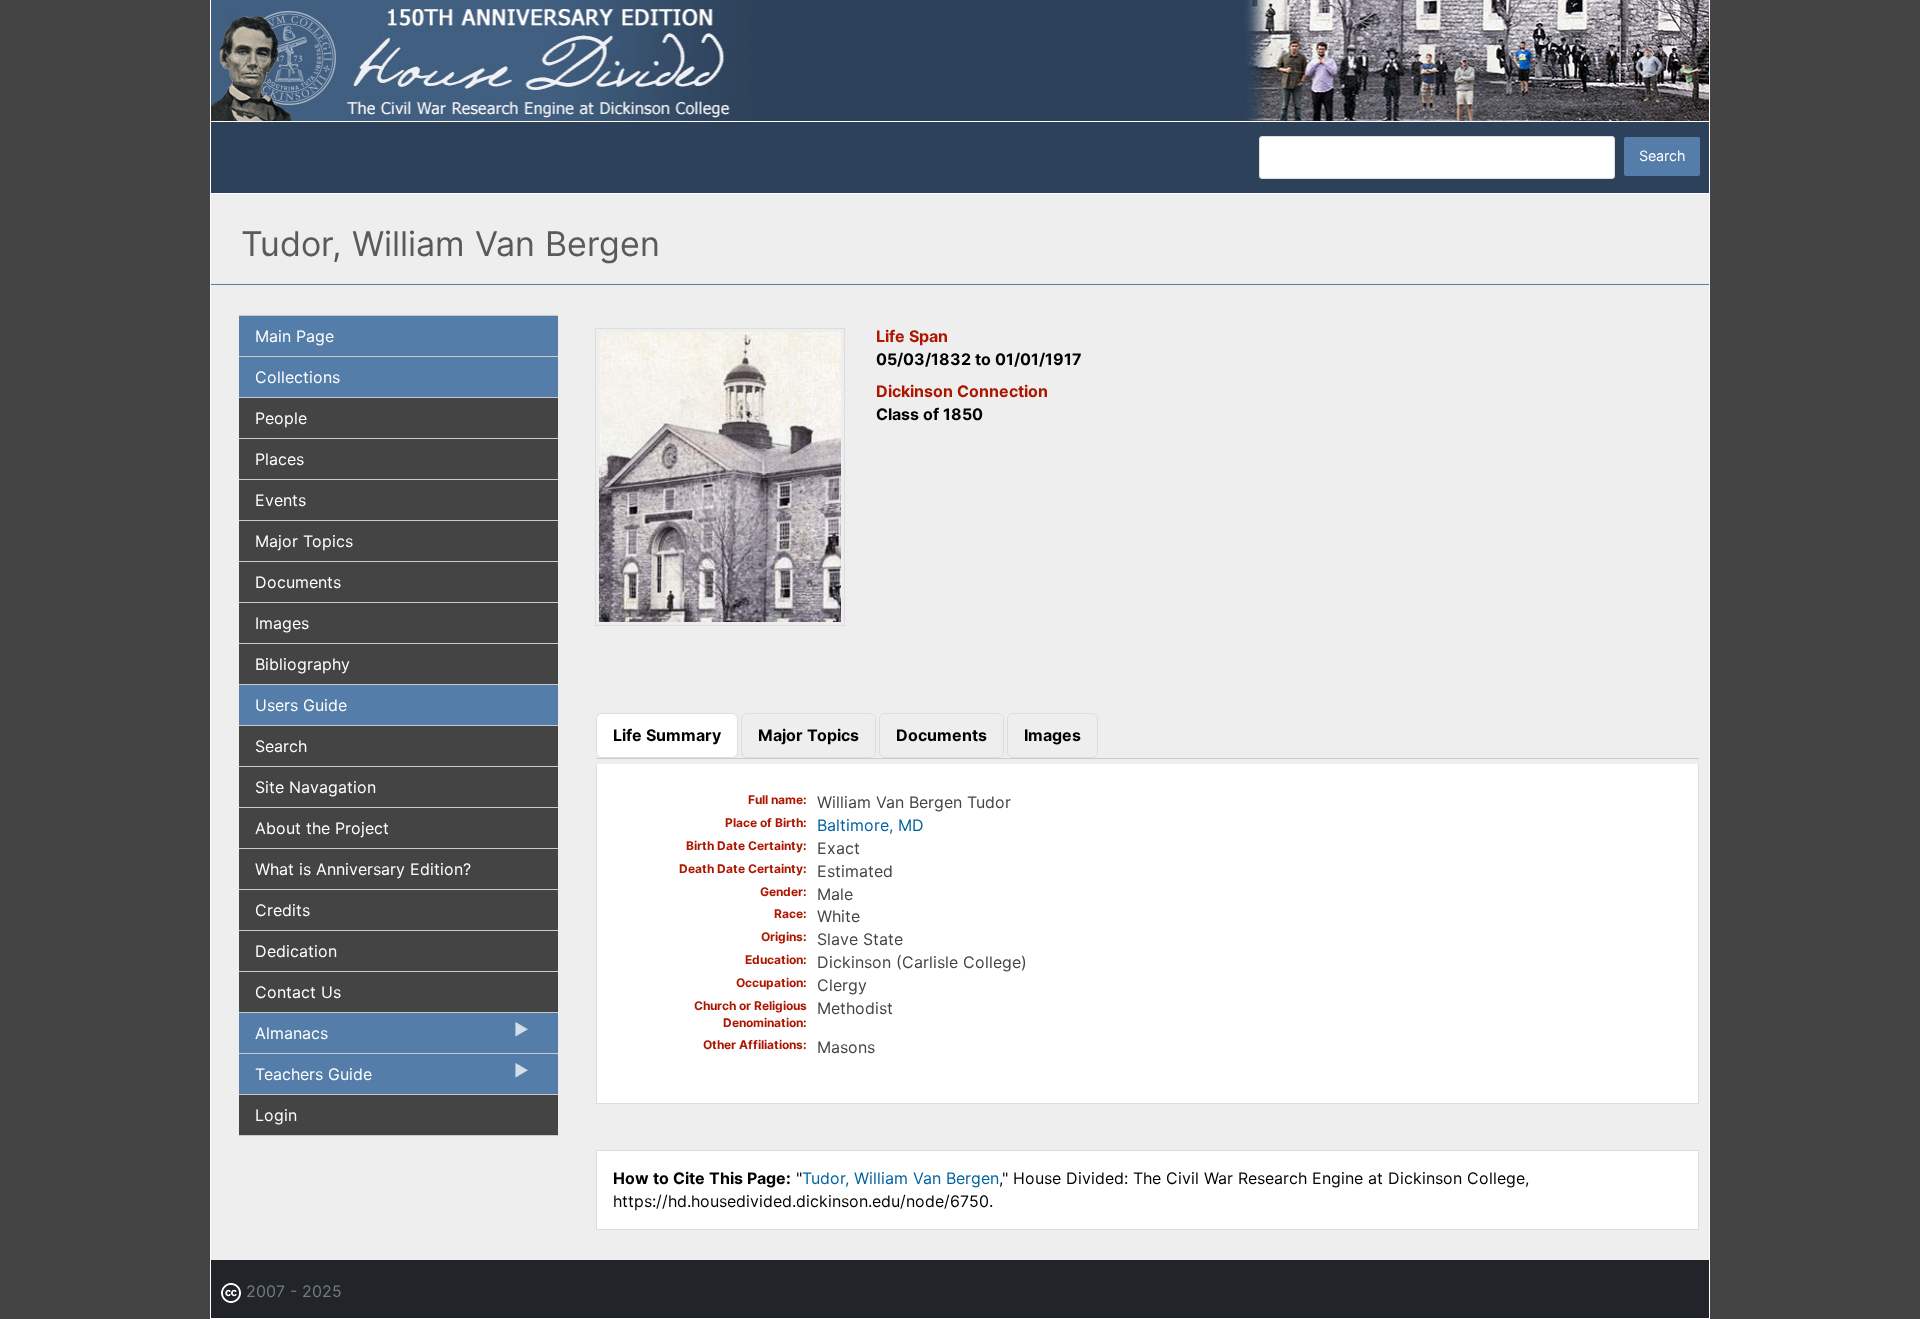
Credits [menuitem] (282, 910)
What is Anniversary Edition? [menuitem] (363, 869)
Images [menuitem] (282, 623)
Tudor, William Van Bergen (900, 1178)
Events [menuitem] (280, 500)
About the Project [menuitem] (322, 828)
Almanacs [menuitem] (283, 1038)
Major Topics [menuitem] (304, 541)
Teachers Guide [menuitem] (305, 1079)
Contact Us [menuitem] (298, 992)
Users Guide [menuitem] (301, 705)
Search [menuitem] (281, 746)
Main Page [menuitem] (294, 336)
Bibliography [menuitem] (302, 664)
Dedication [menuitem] (296, 951)
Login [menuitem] (276, 1115)
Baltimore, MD (870, 825)
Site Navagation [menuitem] (315, 787)
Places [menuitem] (279, 459)
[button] (720, 619)
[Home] (960, 59)
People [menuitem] (281, 418)
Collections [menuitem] (297, 377)
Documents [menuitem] (298, 582)
